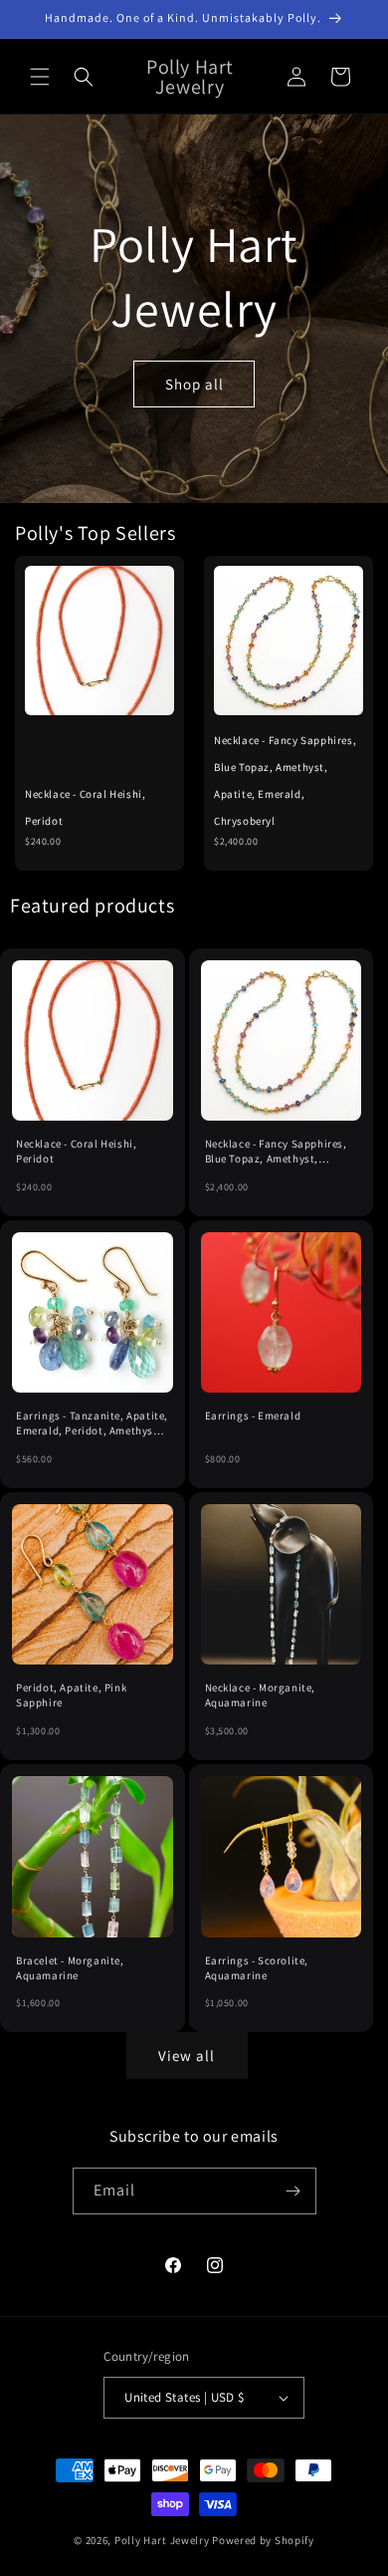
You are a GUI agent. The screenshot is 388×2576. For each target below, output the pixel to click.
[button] (40, 77)
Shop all (194, 383)
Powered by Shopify (263, 2540)
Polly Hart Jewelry (162, 2540)
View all (187, 2056)
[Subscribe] (293, 2191)
